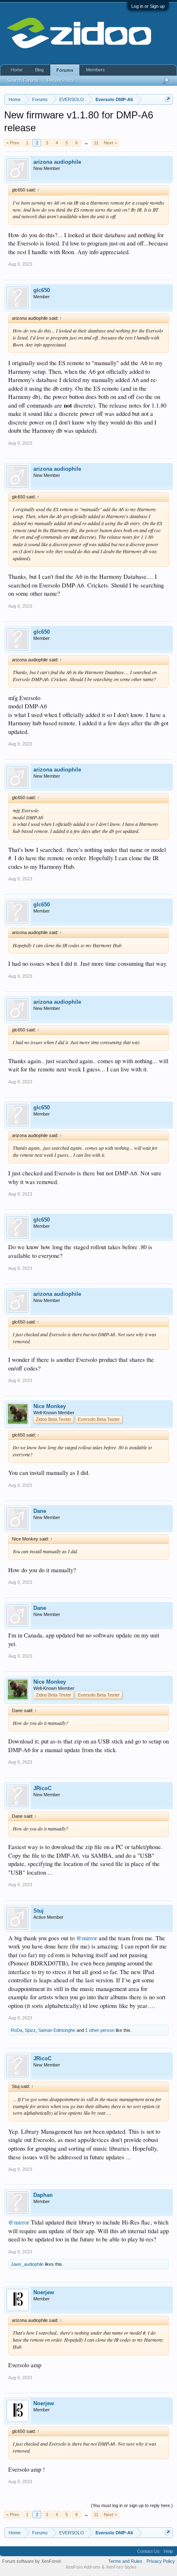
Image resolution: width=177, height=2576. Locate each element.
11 (96, 143)
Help (168, 2551)
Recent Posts (61, 80)
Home (17, 70)
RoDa (16, 2030)
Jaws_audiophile (27, 2264)
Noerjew (44, 2292)
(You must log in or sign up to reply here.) (132, 2505)
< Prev (13, 143)
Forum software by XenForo (32, 2561)
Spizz (30, 2030)
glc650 (42, 290)
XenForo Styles (121, 2567)
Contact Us (148, 2551)
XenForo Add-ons (83, 2567)
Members (95, 70)
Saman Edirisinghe (57, 2030)
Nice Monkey (50, 1406)
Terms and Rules (125, 2561)
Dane (40, 1511)
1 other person (100, 2030)
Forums (65, 70)
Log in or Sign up (148, 6)
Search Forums (23, 80)
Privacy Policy (161, 2561)
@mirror (87, 1938)
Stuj (38, 1911)
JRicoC (42, 1788)
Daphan (43, 2195)
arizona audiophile (57, 162)
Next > (110, 143)
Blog (39, 70)
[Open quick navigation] (168, 99)
